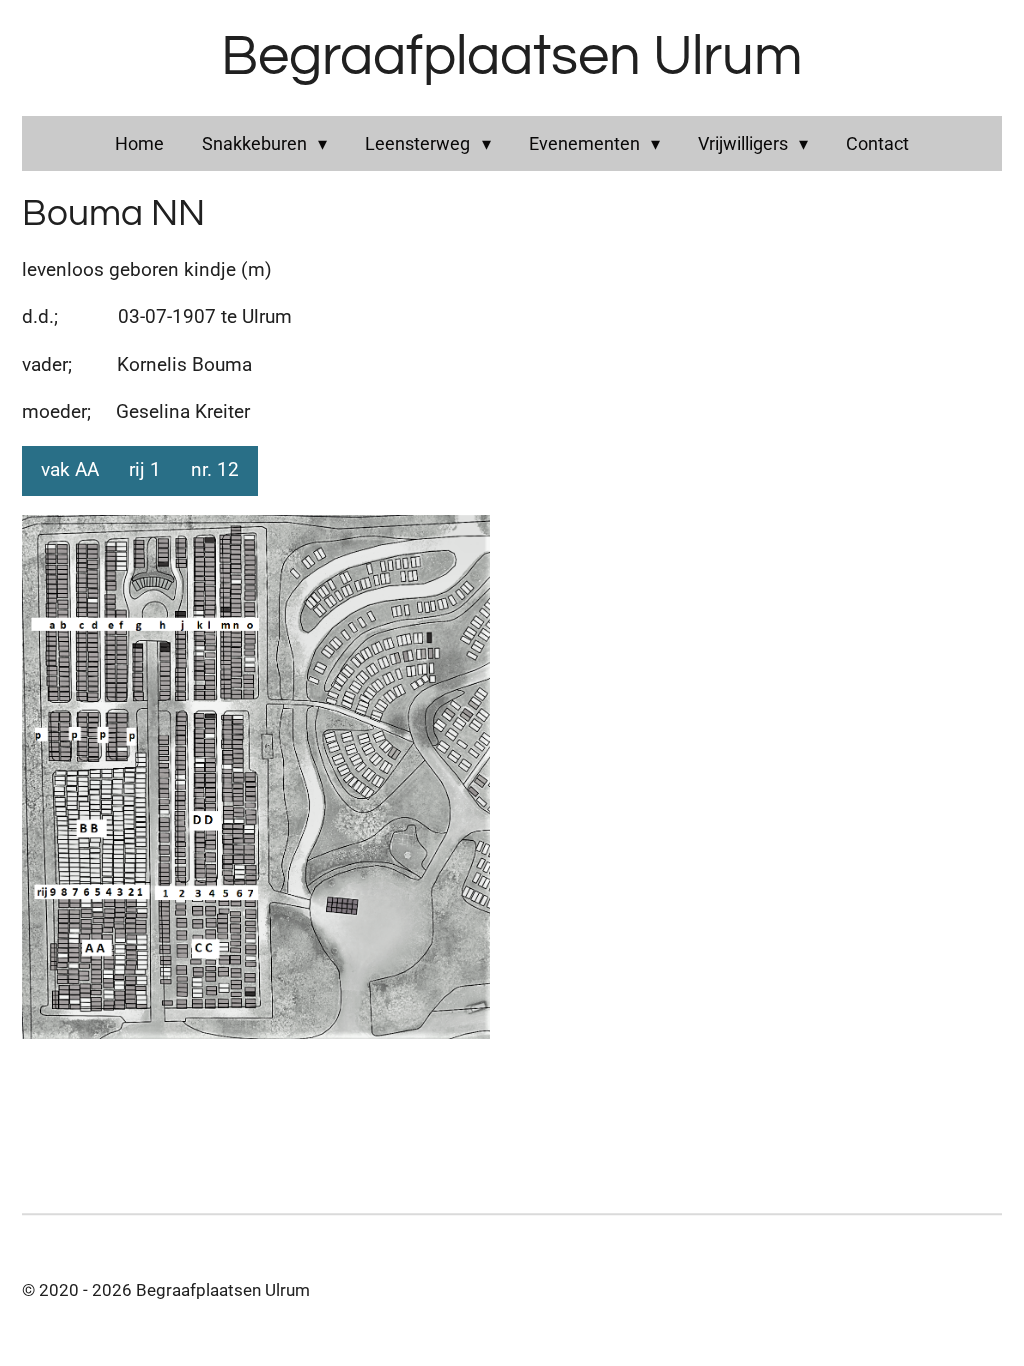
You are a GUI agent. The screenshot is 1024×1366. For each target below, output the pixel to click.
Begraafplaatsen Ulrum (512, 57)
